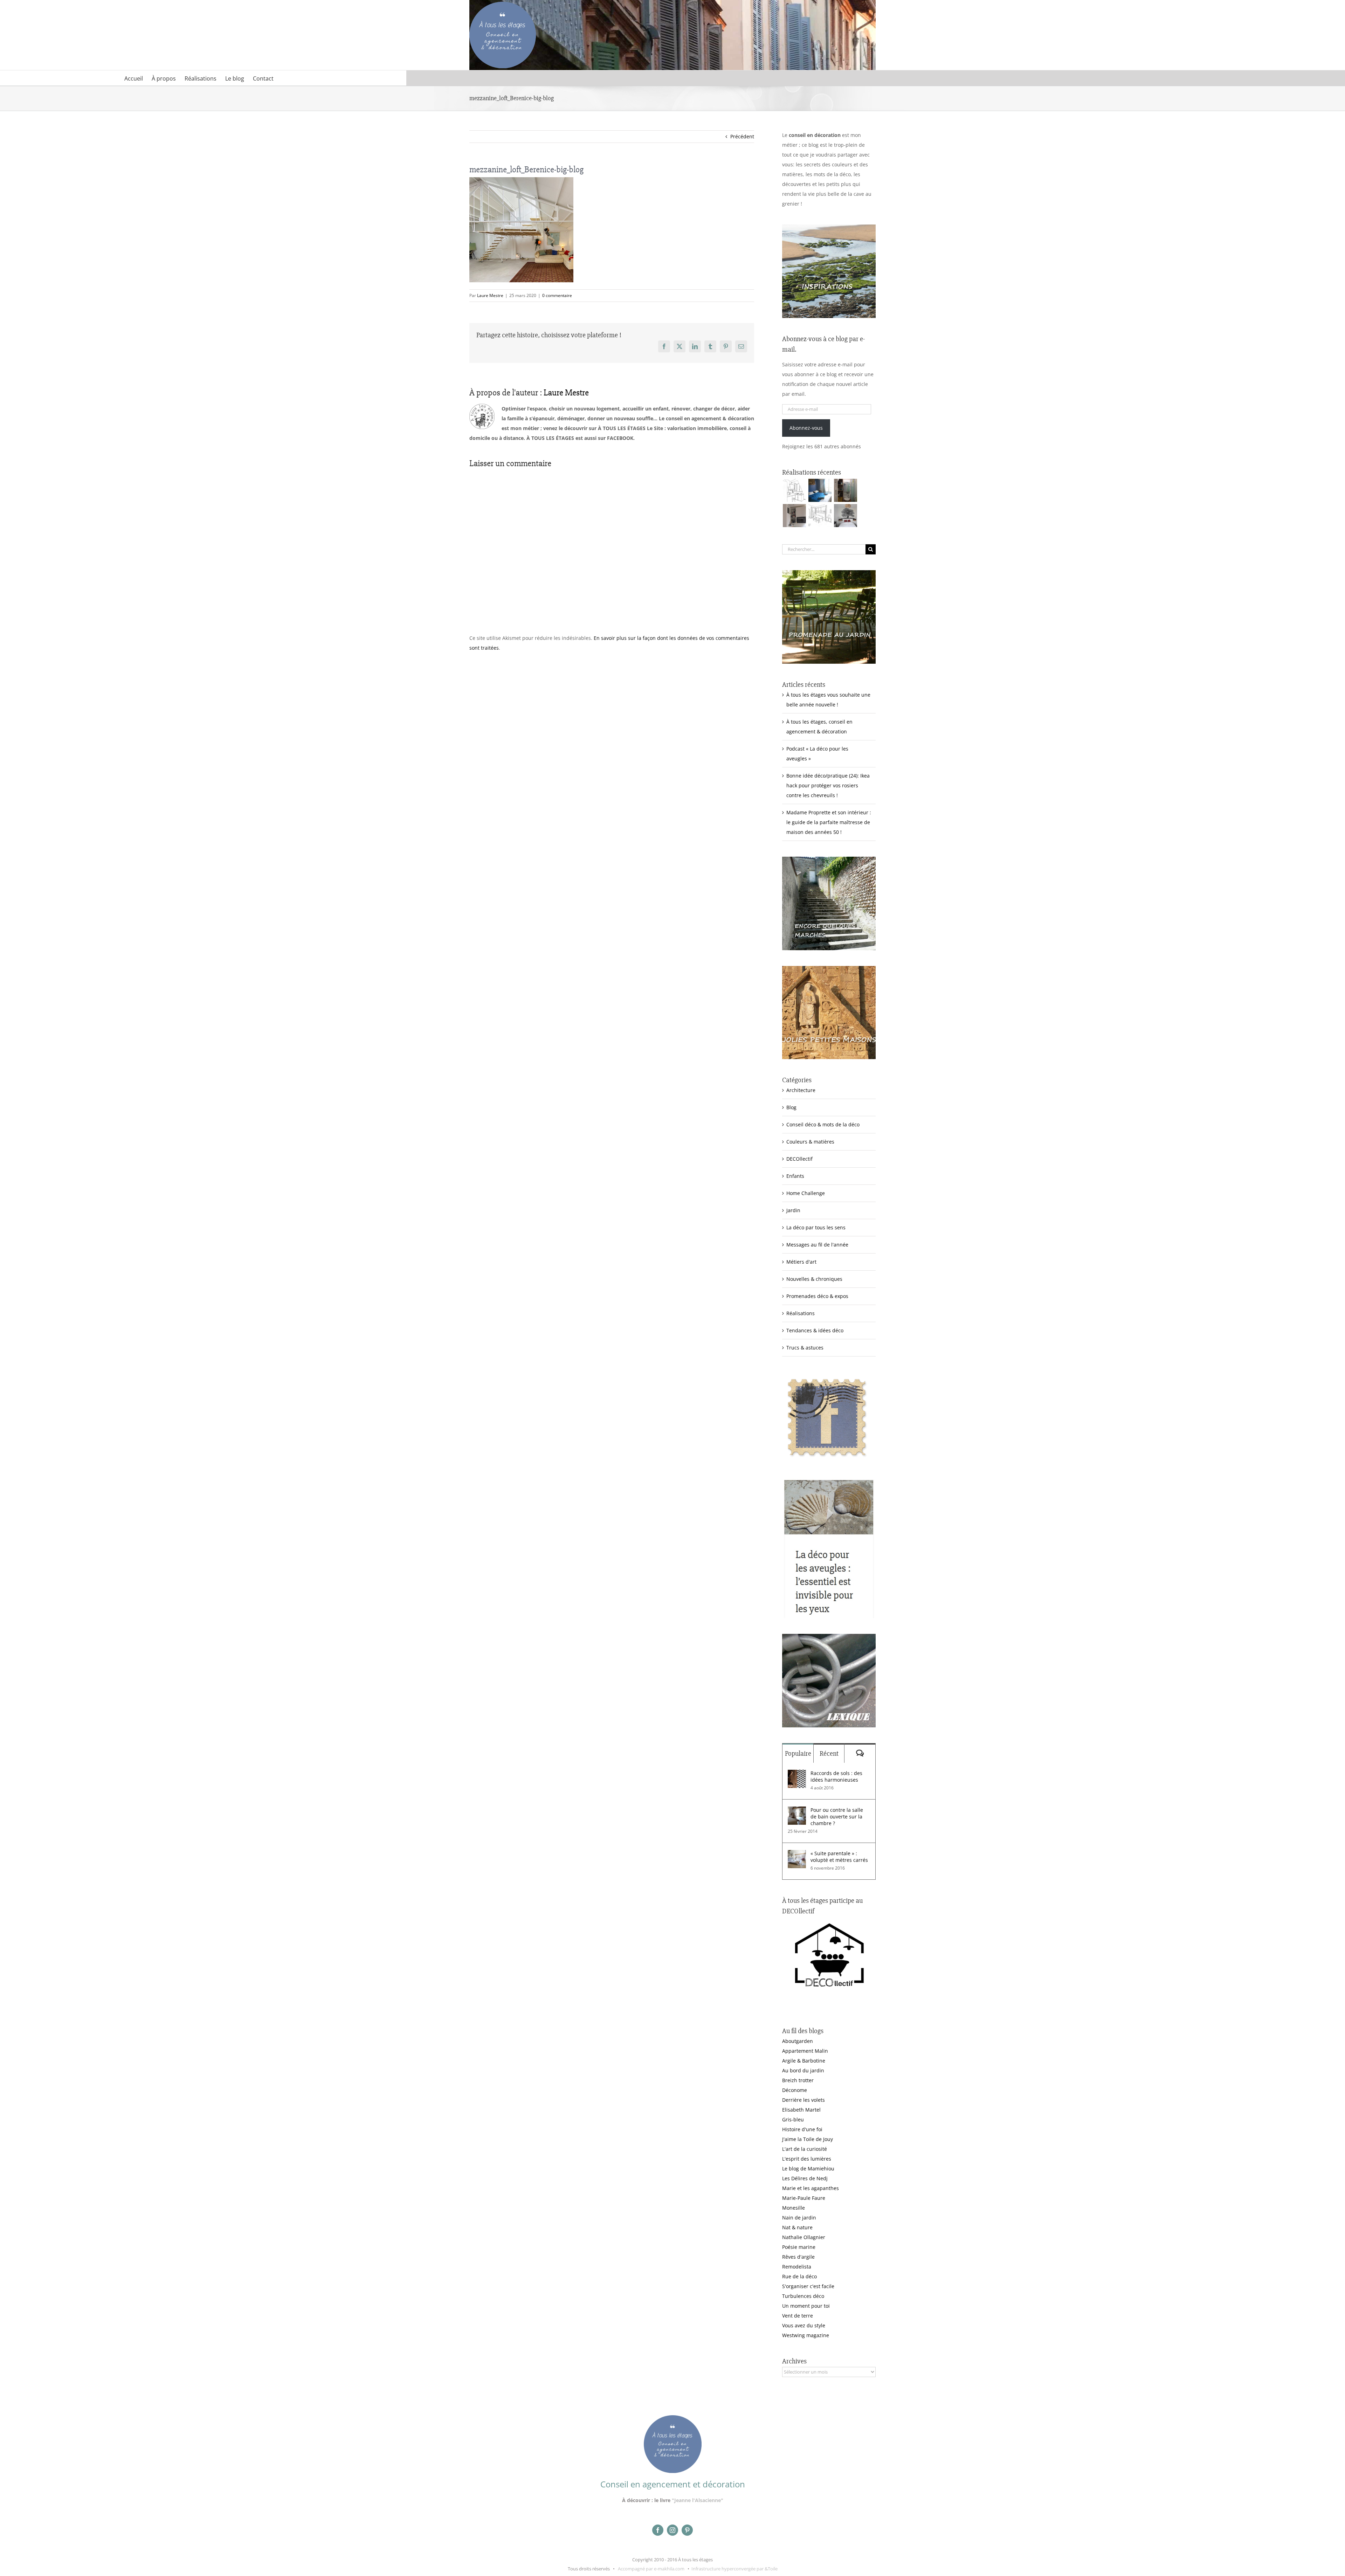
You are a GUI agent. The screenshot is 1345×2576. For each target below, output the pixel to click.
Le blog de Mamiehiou (808, 2168)
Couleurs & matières (810, 1142)
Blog (791, 1107)
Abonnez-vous (806, 428)
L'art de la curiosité (805, 2149)
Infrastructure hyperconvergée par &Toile (734, 2569)
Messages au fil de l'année (817, 1245)
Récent (829, 1753)
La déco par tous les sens (816, 1227)
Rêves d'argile (798, 2257)
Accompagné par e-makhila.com (651, 2569)
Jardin (793, 1210)
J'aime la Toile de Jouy (808, 2139)
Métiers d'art (801, 1262)
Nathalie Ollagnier (804, 2237)
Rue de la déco (799, 2276)
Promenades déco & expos (817, 1296)
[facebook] (658, 2530)
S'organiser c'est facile (808, 2286)
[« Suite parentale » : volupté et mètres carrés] (797, 1855)
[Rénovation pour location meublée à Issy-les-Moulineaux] (845, 516)
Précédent (742, 136)
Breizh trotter (798, 2080)
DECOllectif (799, 1159)
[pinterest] (687, 2530)
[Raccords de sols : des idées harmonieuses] (797, 1774)
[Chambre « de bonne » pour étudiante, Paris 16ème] (794, 490)
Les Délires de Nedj (805, 2178)
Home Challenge (806, 1193)
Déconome (795, 2090)
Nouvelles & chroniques (814, 1279)
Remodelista (797, 2267)
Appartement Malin (805, 2051)
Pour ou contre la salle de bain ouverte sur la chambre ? (837, 1817)
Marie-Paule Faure (804, 2198)
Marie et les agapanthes (811, 2188)
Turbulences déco (803, 2296)
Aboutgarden (798, 2041)
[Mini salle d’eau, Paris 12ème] (845, 490)
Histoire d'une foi (802, 2129)
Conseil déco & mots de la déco (823, 1124)
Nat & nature (797, 2227)
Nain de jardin (799, 2218)
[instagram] (672, 2530)
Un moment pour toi (806, 2306)
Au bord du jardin (803, 2070)
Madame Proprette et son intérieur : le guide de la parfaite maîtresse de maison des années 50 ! (829, 822)
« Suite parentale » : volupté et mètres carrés (839, 1857)
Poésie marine (799, 2247)
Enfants (795, 1176)
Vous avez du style (804, 2325)
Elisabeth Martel (801, 2110)
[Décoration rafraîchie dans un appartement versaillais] (820, 490)
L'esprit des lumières (807, 2159)
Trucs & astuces (805, 1348)
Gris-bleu (793, 2119)
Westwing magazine (806, 2335)
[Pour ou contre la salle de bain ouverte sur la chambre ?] (797, 1811)
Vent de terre (798, 2316)
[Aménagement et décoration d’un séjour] (820, 516)
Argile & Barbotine (804, 2061)
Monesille (794, 2208)
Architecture (801, 1090)
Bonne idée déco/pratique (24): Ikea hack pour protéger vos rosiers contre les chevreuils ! (828, 785)
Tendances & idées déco (815, 1330)
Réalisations (801, 1313)
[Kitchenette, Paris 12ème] (794, 516)
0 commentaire (557, 295)
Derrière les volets (803, 2100)
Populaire (798, 1753)
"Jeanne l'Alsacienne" (698, 2500)
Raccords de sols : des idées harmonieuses (836, 1776)
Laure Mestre (490, 295)
